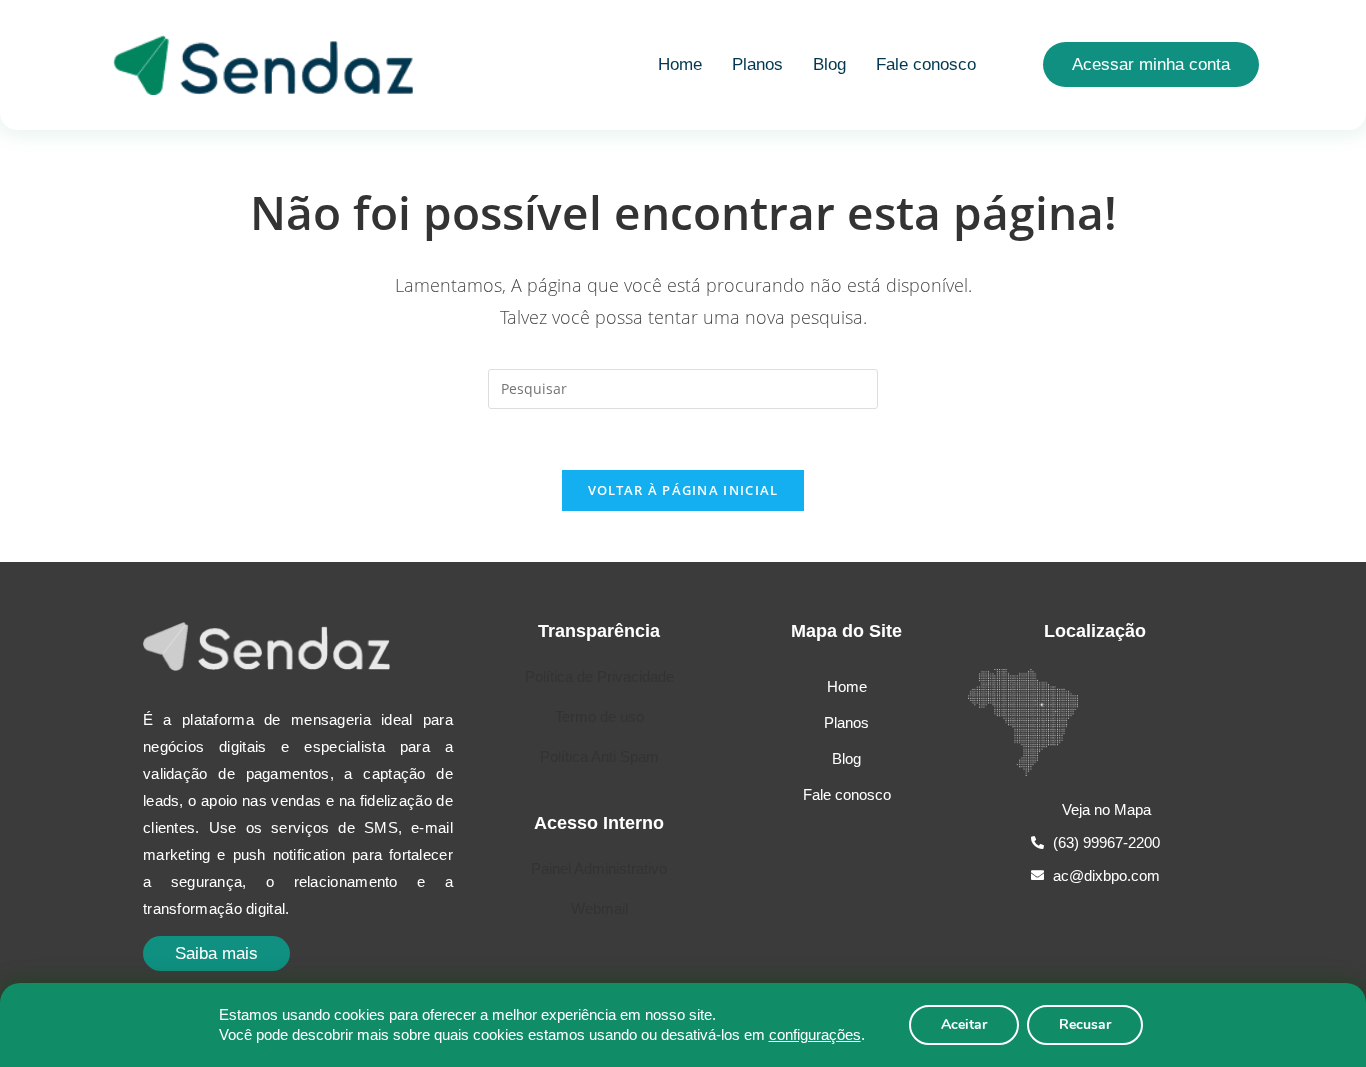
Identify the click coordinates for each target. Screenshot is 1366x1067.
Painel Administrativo (599, 868)
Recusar (1085, 1024)
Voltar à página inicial (683, 490)
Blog (829, 64)
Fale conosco (926, 64)
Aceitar (964, 1024)
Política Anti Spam (599, 756)
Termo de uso (599, 716)
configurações (815, 1034)
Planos (757, 64)
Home (680, 64)
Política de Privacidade (599, 676)
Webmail (599, 908)
